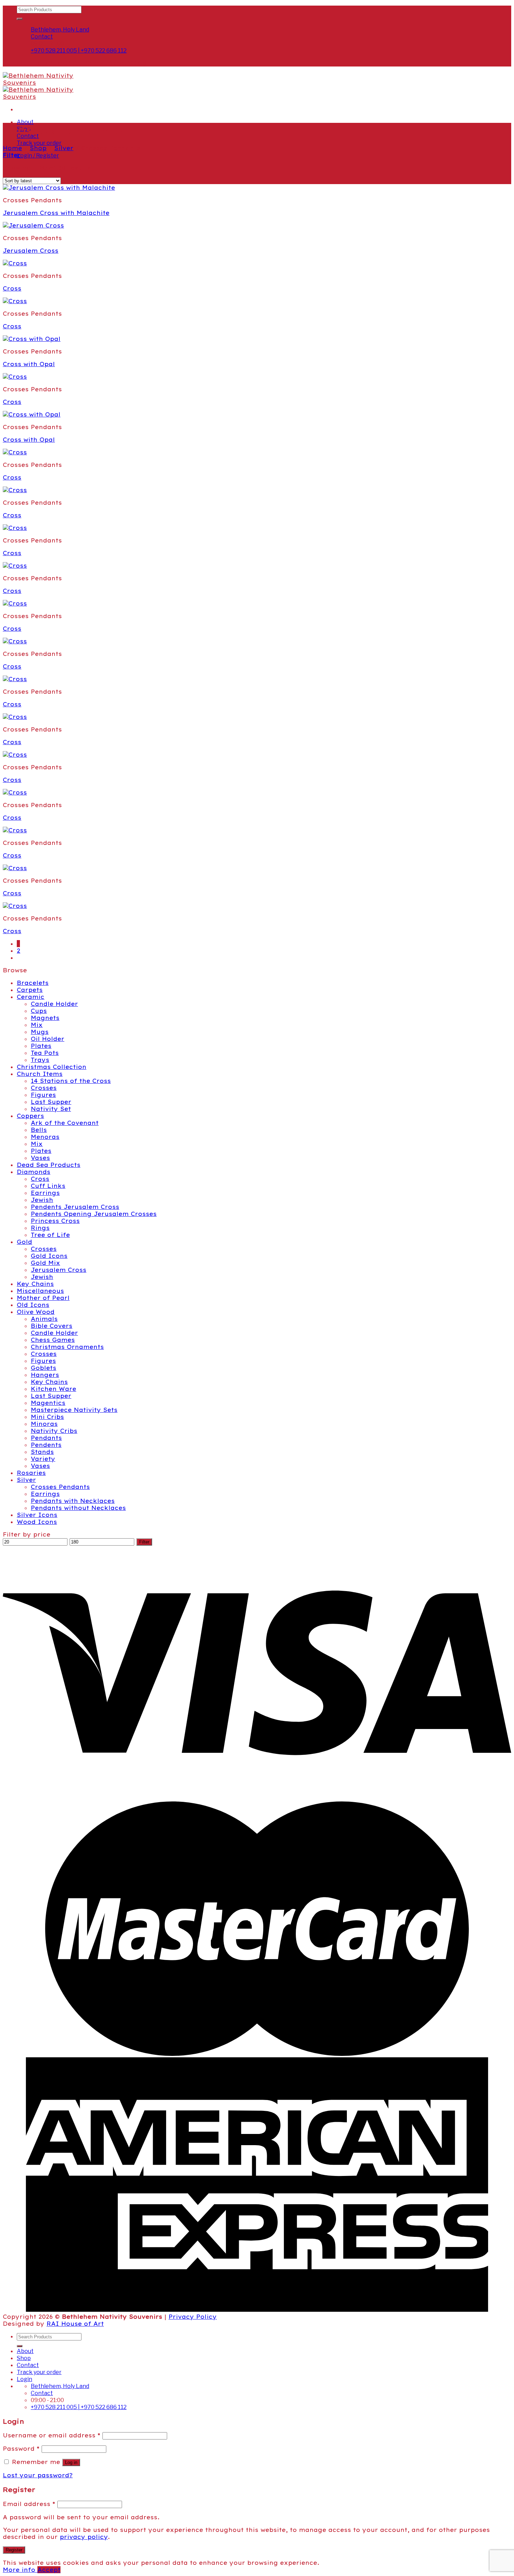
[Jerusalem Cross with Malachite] (59, 188)
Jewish (42, 1200)
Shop (38, 148)
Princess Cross (55, 1221)
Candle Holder (54, 1004)
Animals (44, 1319)
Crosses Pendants (60, 1487)
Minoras (44, 1424)
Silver (64, 148)
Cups (39, 1011)
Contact (28, 2365)
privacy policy (84, 2537)
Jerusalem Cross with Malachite (56, 213)
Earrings (45, 1193)
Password (21, 2449)
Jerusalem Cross (31, 251)
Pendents (46, 1445)
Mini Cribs (47, 1417)
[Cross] (15, 263)
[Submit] (20, 19)
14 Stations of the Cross (71, 1081)
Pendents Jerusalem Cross (75, 1207)
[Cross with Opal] (32, 339)
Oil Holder (48, 1039)
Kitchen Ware (53, 1389)
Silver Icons (37, 1515)
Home (12, 148)
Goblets (44, 1368)
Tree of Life (50, 1235)
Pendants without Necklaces (78, 1508)
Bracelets (33, 983)
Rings (40, 1228)
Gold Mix (45, 1263)
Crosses (44, 1088)
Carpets (30, 990)
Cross (12, 288)
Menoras (45, 1137)
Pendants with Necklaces (73, 1501)
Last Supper (51, 1102)
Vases (40, 1158)
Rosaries (31, 1473)
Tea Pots (45, 1053)
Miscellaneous (40, 1291)
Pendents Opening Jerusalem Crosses (94, 1214)
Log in (71, 2462)
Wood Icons (37, 1522)
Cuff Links (48, 1186)
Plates (41, 1046)
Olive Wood (36, 1312)
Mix (37, 1025)
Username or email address (52, 2435)
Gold (24, 1242)
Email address (29, 2504)
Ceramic (31, 997)
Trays (40, 1060)
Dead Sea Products (49, 1165)
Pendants (46, 1438)
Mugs (40, 1032)
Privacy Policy (193, 2317)
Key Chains (35, 1284)
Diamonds (34, 1172)
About (25, 122)
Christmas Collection (52, 1067)
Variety (43, 1459)
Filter (144, 1542)
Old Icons (33, 1305)
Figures (43, 1095)
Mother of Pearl (43, 1298)
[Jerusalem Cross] (33, 225)
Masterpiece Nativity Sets (74, 1410)
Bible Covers (52, 1326)
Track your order (39, 143)
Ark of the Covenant (65, 1123)
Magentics (48, 1403)
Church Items (40, 1074)
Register (14, 2550)
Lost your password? (38, 2475)
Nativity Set (51, 1109)
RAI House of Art (75, 2324)
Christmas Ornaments (67, 1347)
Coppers (30, 1116)
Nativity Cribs (54, 1431)
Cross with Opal (29, 364)
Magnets (45, 1018)
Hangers (45, 1375)
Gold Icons (49, 1256)
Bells (39, 1130)
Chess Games (53, 1340)
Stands (42, 1452)
